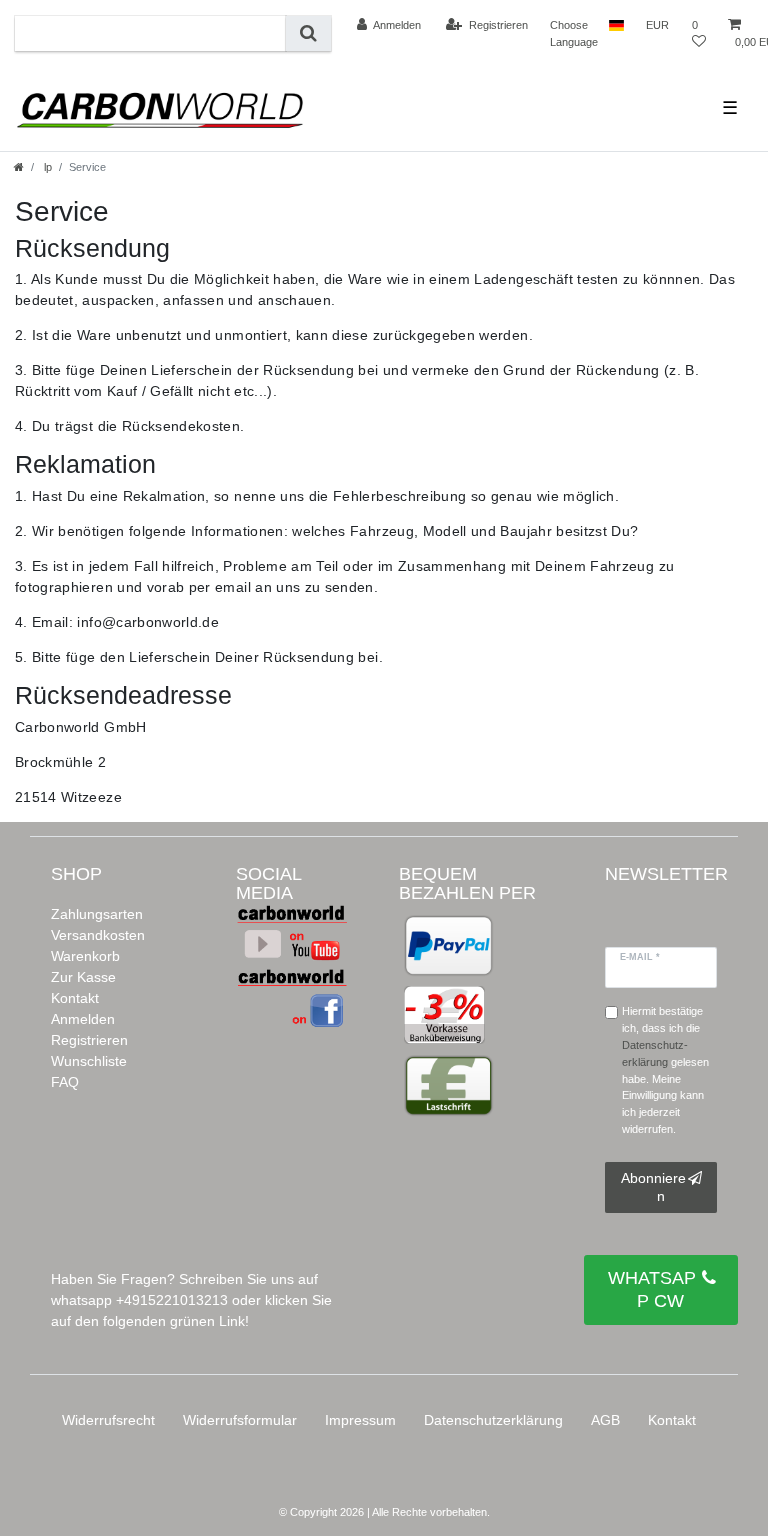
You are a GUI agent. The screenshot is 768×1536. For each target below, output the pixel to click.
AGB (605, 1420)
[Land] (616, 25)
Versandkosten (98, 935)
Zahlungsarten (97, 914)
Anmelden (83, 1019)
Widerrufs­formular (240, 1420)
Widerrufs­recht (108, 1420)
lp (46, 167)
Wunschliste (89, 1061)
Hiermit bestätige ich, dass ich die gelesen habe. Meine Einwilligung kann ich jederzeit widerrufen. (665, 1070)
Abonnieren (653, 1187)
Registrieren (89, 1040)
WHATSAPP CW (652, 1289)
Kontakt (75, 998)
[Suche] (308, 33)
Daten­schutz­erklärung (493, 1420)
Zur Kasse (83, 977)
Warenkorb (85, 956)
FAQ (65, 1082)
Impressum (360, 1420)
